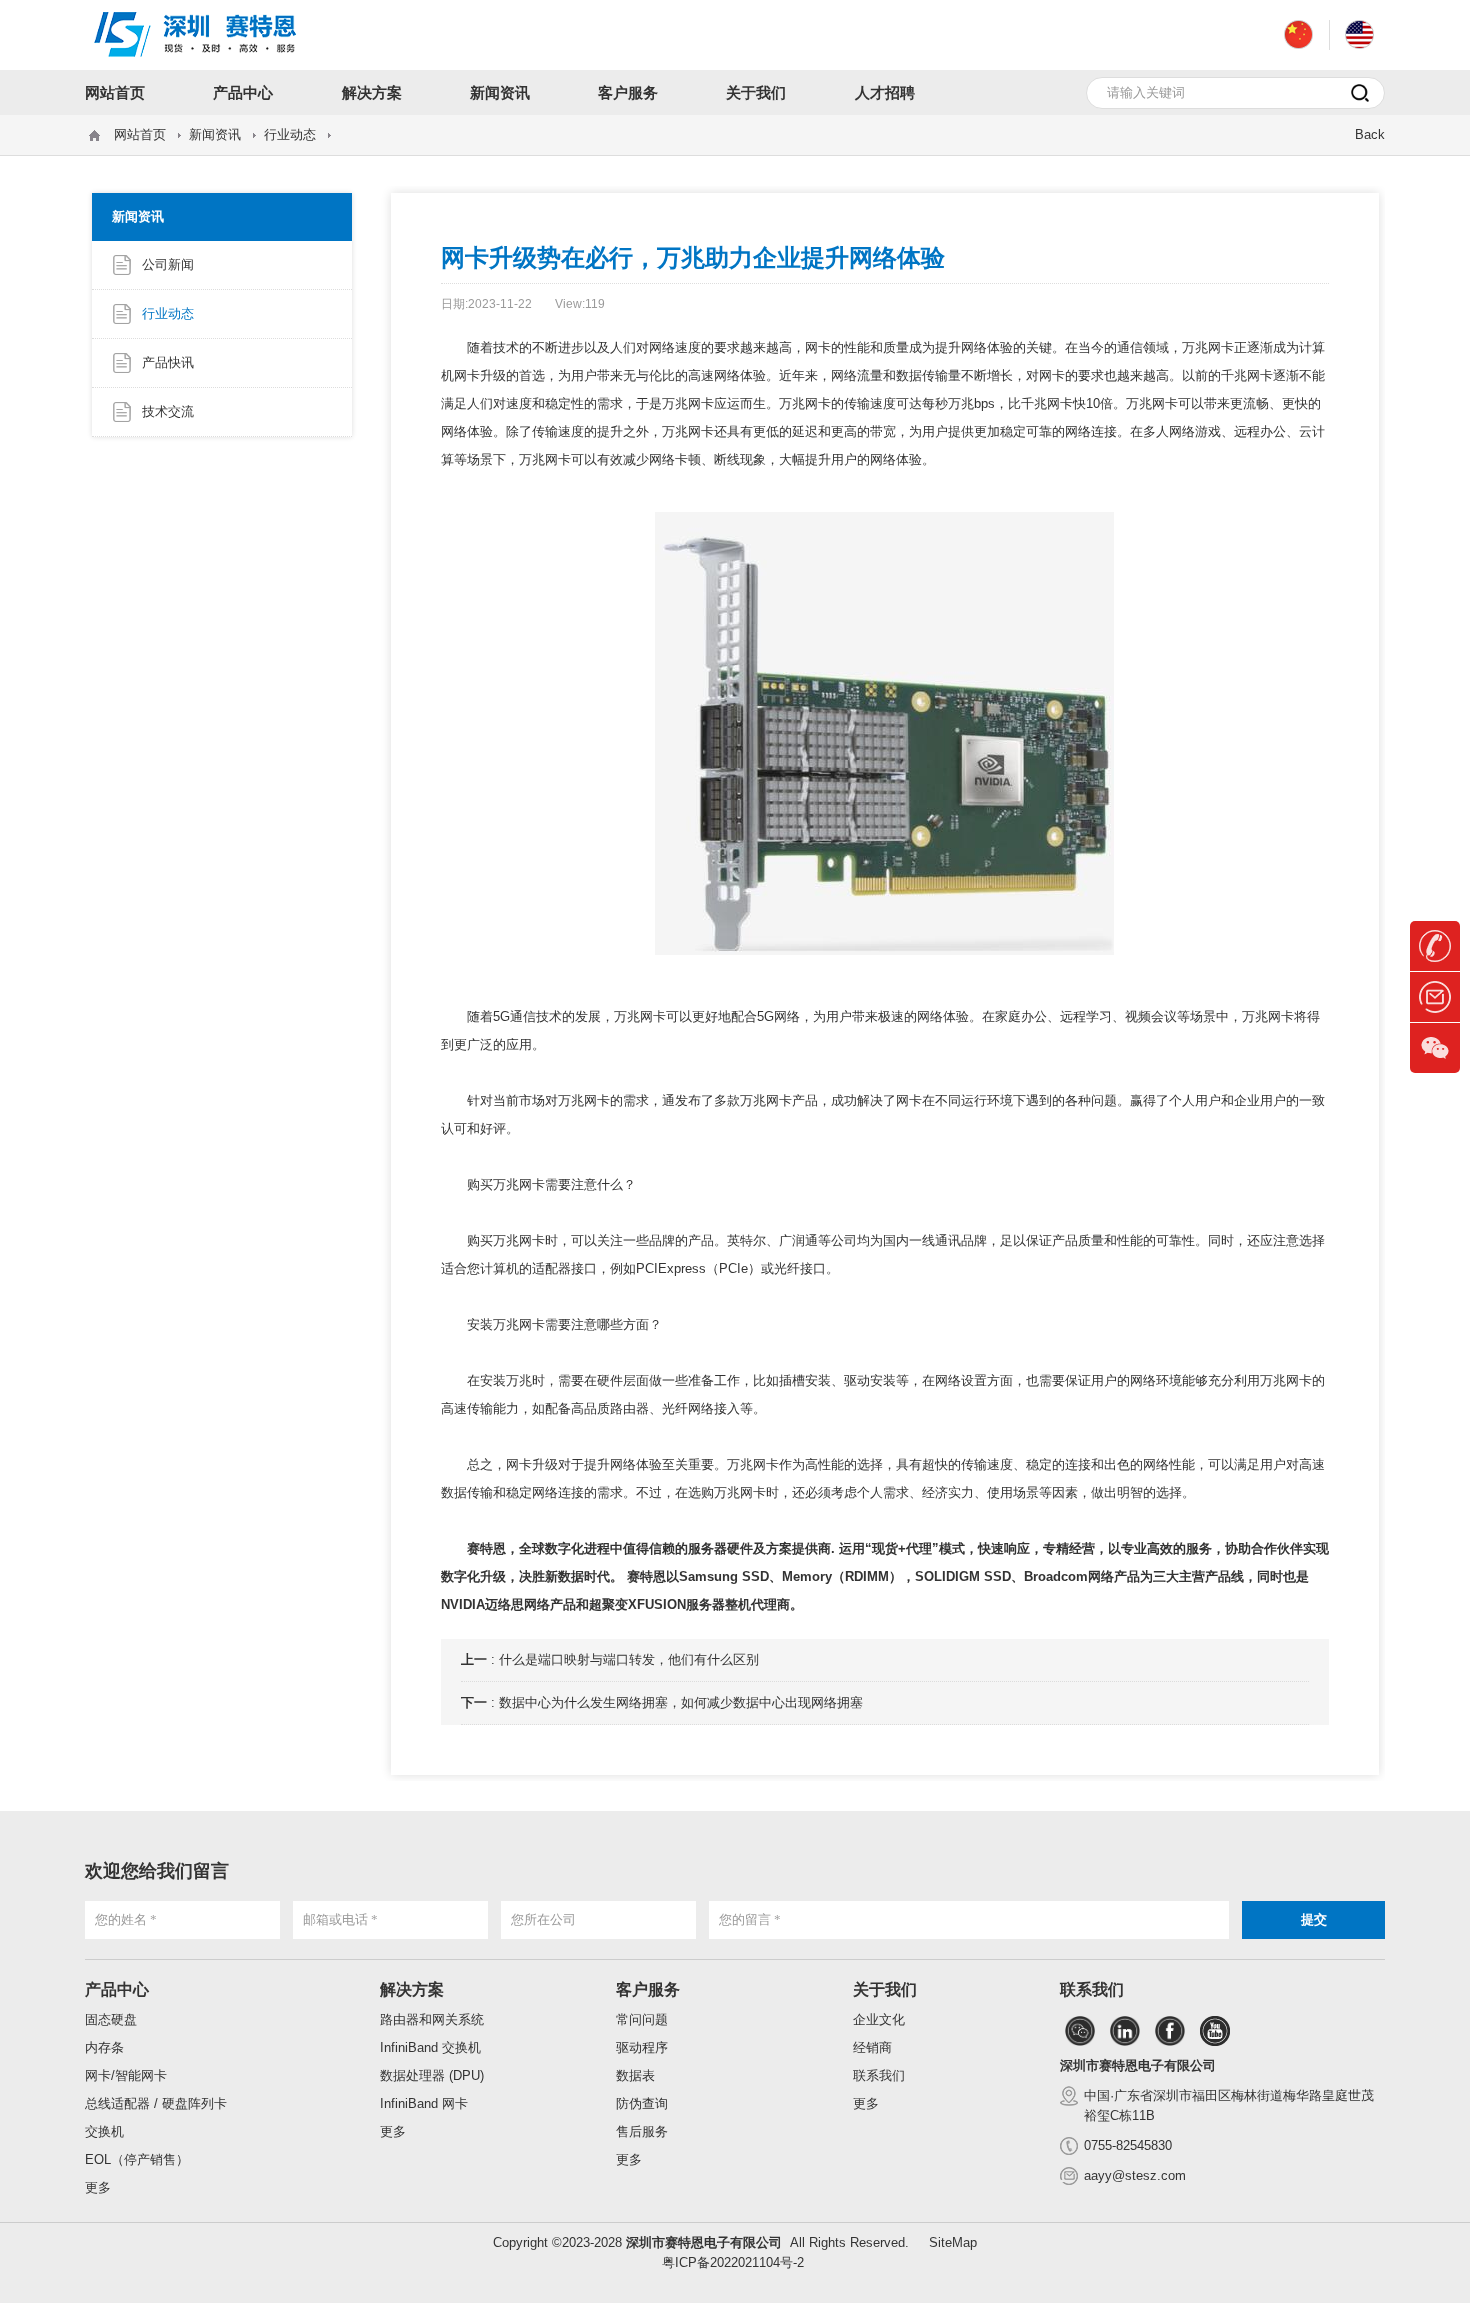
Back (1370, 134)
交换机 (104, 2131)
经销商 (872, 2047)
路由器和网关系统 (432, 2019)
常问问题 (642, 2019)
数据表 (635, 2075)
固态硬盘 (111, 2019)
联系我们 (879, 2075)
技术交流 (168, 411)
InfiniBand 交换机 (430, 2047)
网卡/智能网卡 (126, 2075)
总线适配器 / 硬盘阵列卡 (156, 2103)
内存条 (104, 2047)
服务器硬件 (720, 1548)
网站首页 (140, 134)
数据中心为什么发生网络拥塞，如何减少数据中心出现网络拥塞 (681, 1702)
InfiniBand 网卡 (424, 2103)
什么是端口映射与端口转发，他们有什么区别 (629, 1659)
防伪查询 (642, 2103)
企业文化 (879, 2019)
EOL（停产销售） (137, 2159)
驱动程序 (642, 2047)
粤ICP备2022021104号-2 (733, 2262)
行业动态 (290, 134)
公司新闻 (168, 264)
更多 (98, 2187)
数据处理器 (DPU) (432, 2075)
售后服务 (642, 2131)
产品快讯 (168, 362)
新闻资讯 (215, 134)
